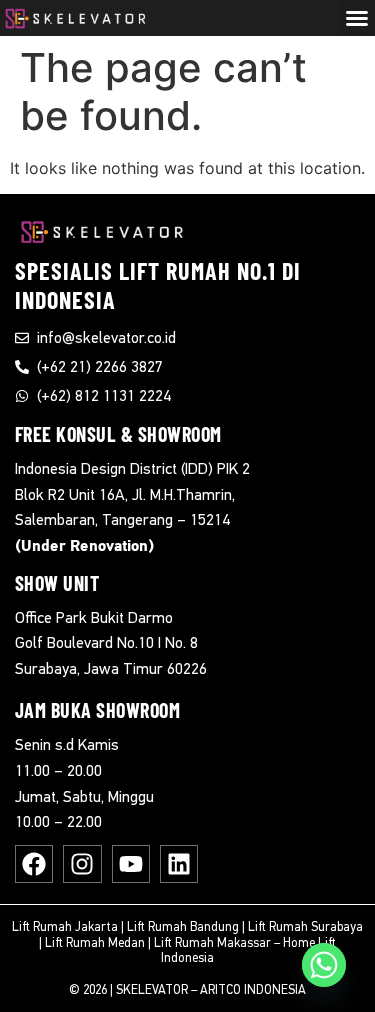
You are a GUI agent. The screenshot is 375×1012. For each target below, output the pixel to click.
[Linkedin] (179, 864)
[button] (357, 18)
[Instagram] (82, 864)
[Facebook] (34, 864)
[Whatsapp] (324, 965)
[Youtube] (131, 864)
